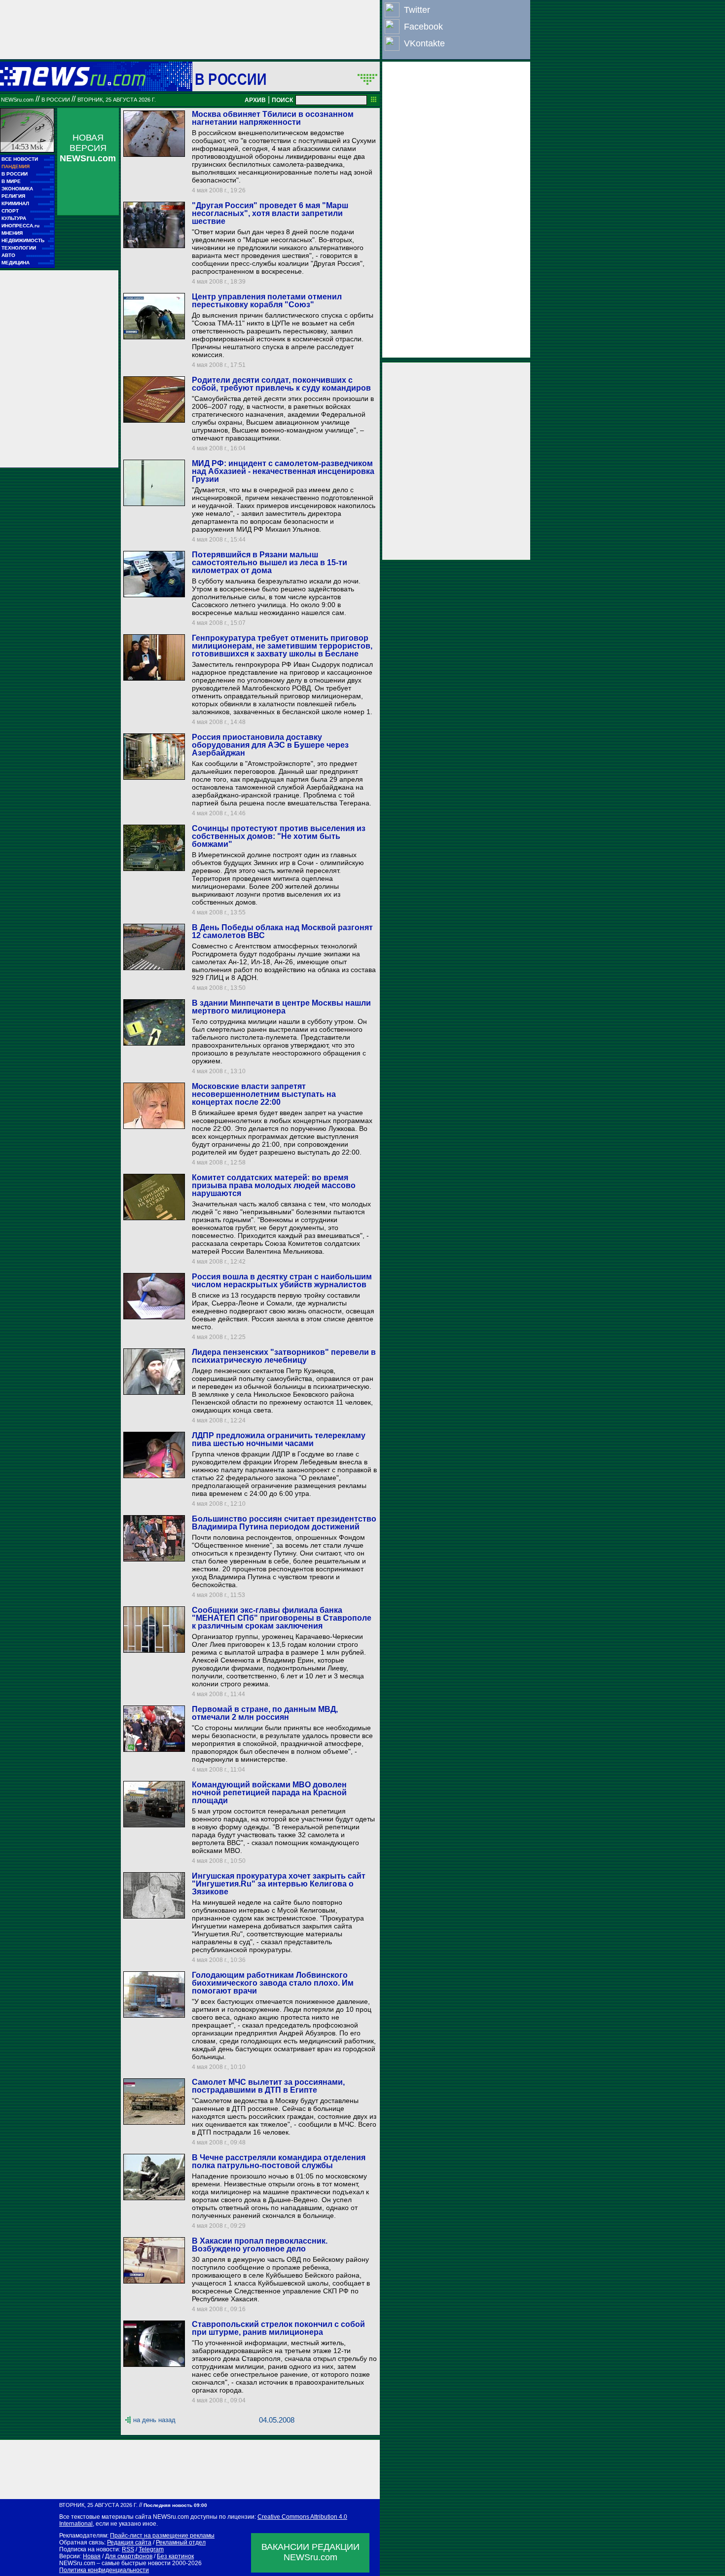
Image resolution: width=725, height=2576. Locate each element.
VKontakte (424, 43)
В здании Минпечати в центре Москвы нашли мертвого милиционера (281, 1007)
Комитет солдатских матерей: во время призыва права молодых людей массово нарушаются (274, 1185)
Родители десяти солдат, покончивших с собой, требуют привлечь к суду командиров (281, 384)
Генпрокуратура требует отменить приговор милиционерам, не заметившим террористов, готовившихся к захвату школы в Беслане (282, 646)
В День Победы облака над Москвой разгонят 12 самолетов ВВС (282, 931)
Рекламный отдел (181, 2542)
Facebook (423, 27)
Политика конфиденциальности (104, 2570)
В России (231, 79)
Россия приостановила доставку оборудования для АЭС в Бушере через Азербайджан (270, 745)
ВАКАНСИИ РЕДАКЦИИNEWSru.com (310, 2552)
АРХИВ (255, 100)
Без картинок (175, 2556)
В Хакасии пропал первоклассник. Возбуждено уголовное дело (260, 2245)
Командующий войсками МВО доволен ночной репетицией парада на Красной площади (269, 1793)
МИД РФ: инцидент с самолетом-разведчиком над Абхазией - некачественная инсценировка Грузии (283, 471)
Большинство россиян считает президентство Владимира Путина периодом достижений (284, 1523)
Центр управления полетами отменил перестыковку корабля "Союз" (267, 301)
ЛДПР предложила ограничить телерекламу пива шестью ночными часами (279, 1439)
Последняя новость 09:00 (175, 2505)
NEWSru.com (17, 100)
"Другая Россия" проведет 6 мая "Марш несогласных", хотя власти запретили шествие (270, 213)
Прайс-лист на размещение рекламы (162, 2536)
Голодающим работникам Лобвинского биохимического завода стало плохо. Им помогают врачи (273, 1983)
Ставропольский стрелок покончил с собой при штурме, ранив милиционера (278, 2328)
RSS (128, 2549)
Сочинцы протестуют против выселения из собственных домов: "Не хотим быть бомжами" (279, 836)
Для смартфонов (129, 2556)
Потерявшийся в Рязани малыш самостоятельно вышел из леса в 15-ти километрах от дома (270, 562)
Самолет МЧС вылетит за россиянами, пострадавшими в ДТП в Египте (268, 2086)
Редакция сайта (129, 2542)
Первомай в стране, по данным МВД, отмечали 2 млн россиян (265, 1713)
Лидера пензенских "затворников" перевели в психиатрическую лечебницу (284, 1356)
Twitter (417, 10)
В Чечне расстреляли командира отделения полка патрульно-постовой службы (279, 2161)
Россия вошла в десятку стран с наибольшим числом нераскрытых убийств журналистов (282, 1281)
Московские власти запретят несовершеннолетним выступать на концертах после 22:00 (264, 1094)
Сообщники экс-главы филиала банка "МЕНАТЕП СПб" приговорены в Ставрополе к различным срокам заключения (282, 1618)
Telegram (151, 2549)
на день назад (154, 2420)
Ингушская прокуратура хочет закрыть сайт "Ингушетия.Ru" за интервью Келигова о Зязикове (279, 1884)
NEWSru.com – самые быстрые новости (115, 2563)
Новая (92, 2556)
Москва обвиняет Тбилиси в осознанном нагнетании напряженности (273, 118)
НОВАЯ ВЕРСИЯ (88, 148)
